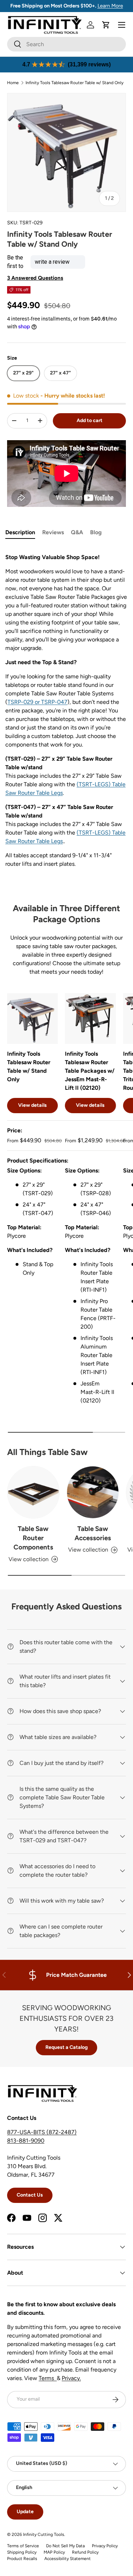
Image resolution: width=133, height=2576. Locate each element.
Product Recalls (22, 2559)
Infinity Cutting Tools (44, 2534)
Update (25, 2512)
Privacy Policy (105, 2546)
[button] (106, 25)
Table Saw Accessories (93, 1533)
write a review (52, 262)
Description (20, 532)
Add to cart (90, 420)
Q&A (77, 532)
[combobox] (66, 44)
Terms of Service (23, 2546)
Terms (48, 2378)
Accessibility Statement (68, 2559)
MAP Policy (54, 2552)
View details (32, 1105)
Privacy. (71, 2378)
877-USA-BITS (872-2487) (42, 2132)
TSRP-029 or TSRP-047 (37, 702)
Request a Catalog (66, 2047)
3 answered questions (35, 278)
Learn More (110, 6)
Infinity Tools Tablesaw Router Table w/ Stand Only (74, 83)
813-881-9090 (26, 2141)
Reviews (53, 532)
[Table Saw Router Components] (33, 1492)
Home (13, 83)
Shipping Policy (22, 2552)
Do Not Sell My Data (65, 2546)
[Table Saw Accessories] (93, 1492)
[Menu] (122, 25)
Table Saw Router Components (33, 1538)
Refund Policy (85, 2552)
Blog (96, 532)
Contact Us (30, 2195)
